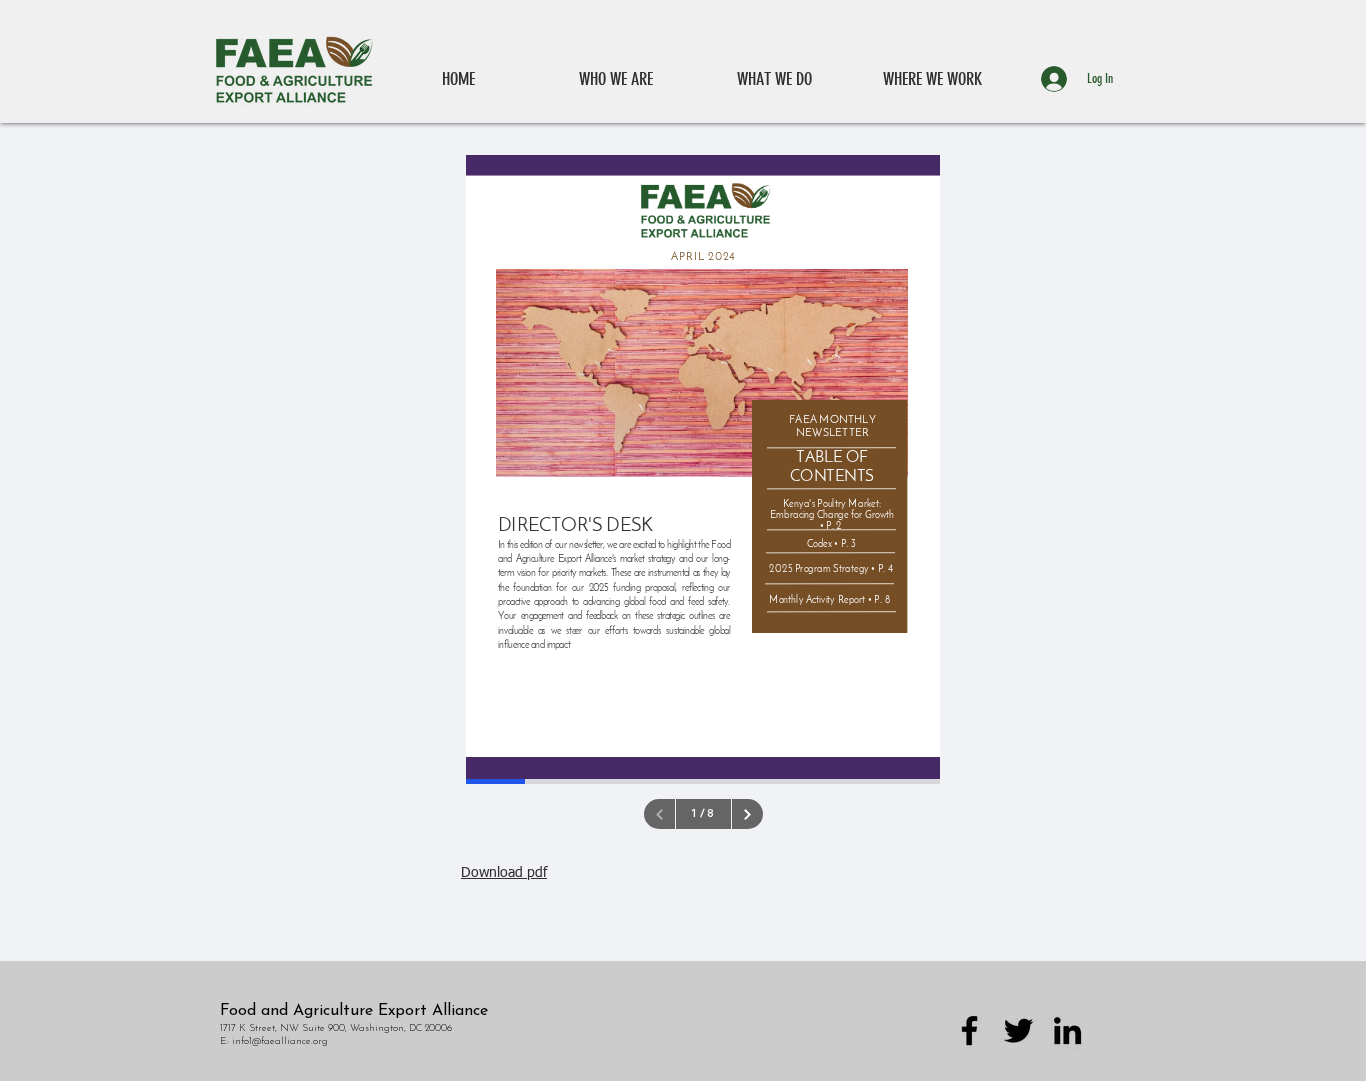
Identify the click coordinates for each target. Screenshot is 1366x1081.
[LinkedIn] (1067, 1030)
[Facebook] (969, 1030)
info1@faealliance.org (280, 1041)
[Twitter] (1018, 1030)
